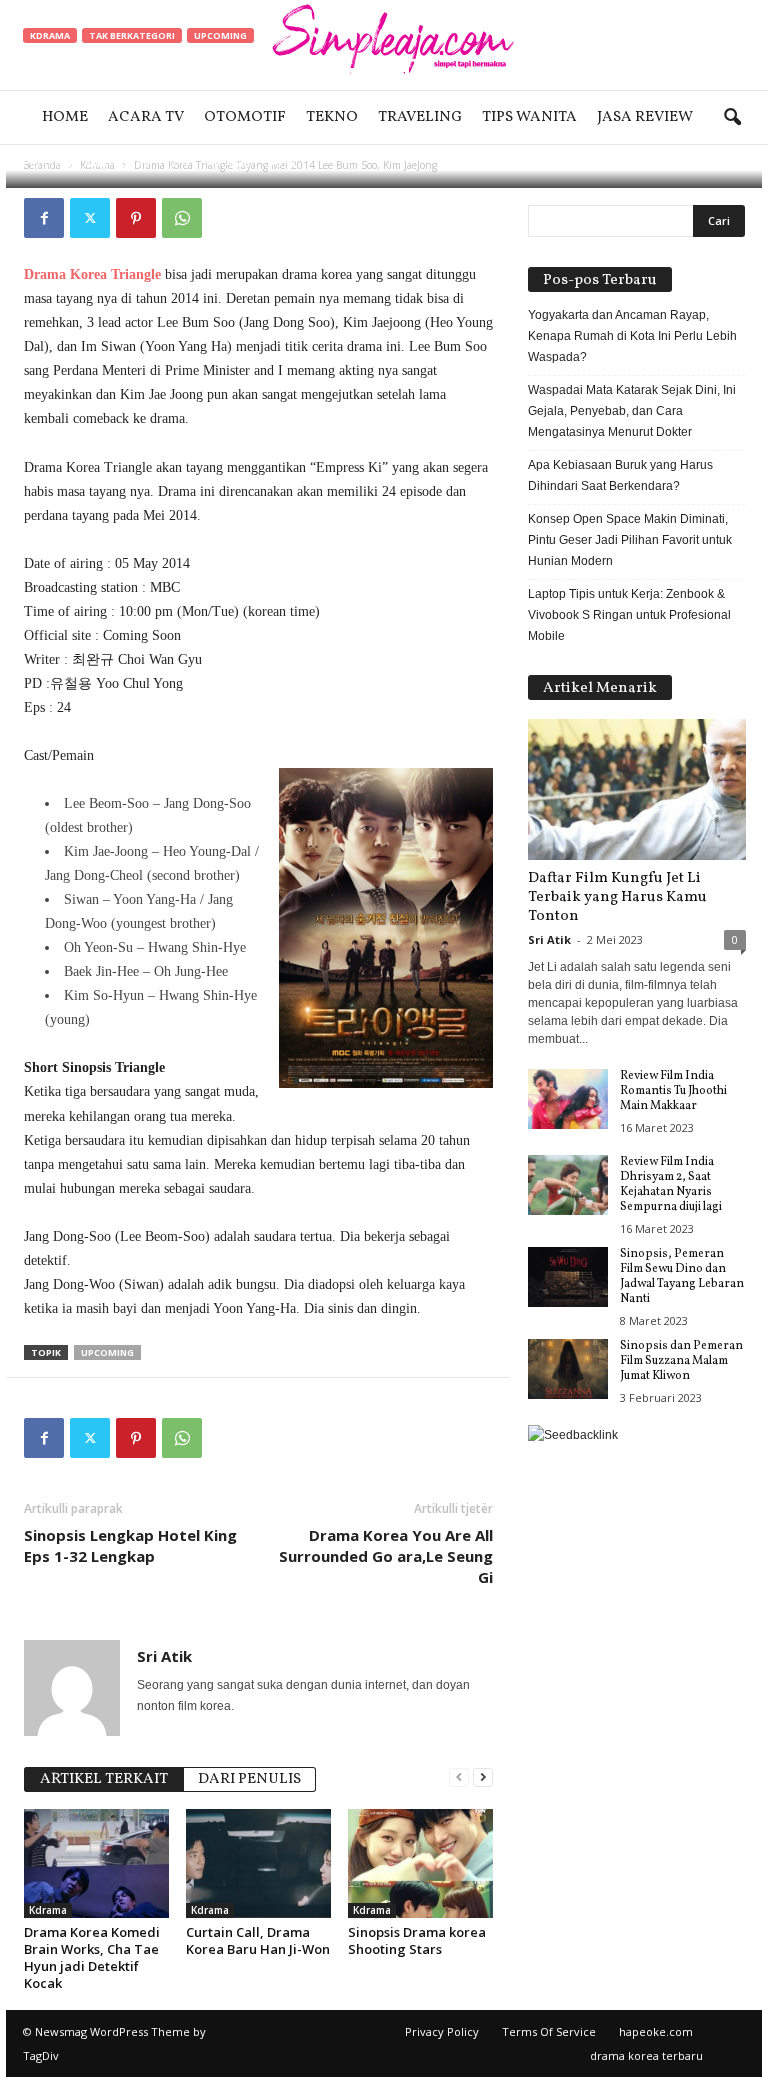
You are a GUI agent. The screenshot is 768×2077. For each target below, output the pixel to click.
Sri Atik (86, 162)
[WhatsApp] (182, 218)
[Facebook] (44, 218)
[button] (732, 118)
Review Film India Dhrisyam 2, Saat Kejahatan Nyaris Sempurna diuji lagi (671, 1184)
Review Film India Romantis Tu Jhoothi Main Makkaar (673, 1091)
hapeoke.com (656, 2031)
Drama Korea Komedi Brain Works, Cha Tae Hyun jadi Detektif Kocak (92, 1957)
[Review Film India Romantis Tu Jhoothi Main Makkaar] (568, 1099)
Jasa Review (645, 117)
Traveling (420, 117)
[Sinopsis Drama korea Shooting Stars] (420, 1863)
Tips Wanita (529, 117)
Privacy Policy (442, 2031)
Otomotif (245, 117)
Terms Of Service (549, 2031)
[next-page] (483, 1777)
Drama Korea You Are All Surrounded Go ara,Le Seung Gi (386, 1556)
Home (65, 117)
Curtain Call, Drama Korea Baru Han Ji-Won (258, 1940)
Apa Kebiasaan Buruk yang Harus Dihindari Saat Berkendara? (620, 475)
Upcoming (220, 35)
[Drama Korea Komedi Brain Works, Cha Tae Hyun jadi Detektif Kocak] (96, 1863)
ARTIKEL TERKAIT (104, 1779)
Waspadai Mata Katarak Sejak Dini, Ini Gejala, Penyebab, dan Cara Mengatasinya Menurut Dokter (632, 411)
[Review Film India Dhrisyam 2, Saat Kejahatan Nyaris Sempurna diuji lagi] (568, 1185)
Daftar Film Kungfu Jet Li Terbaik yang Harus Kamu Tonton (617, 897)
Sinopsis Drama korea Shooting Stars (417, 1940)
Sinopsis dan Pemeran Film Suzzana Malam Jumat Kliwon (681, 1361)
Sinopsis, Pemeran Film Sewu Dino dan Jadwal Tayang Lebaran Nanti (682, 1276)
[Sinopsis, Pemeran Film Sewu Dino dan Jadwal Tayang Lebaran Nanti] (568, 1277)
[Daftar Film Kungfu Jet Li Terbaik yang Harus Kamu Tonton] (637, 789)
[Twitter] (90, 218)
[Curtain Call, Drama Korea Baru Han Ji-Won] (258, 1863)
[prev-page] (459, 1777)
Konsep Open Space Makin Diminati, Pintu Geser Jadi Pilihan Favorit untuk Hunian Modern (630, 540)
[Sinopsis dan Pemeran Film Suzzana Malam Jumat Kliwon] (568, 1369)
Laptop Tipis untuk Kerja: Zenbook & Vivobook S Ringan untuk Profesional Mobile (629, 615)
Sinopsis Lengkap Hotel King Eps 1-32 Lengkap (130, 1545)
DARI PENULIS (249, 1779)
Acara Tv (146, 117)
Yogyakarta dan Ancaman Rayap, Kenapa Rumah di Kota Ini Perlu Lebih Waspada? (632, 336)
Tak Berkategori (132, 35)
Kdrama (50, 35)
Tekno (332, 117)
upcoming (107, 1352)
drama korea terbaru (646, 2055)
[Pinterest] (136, 218)
